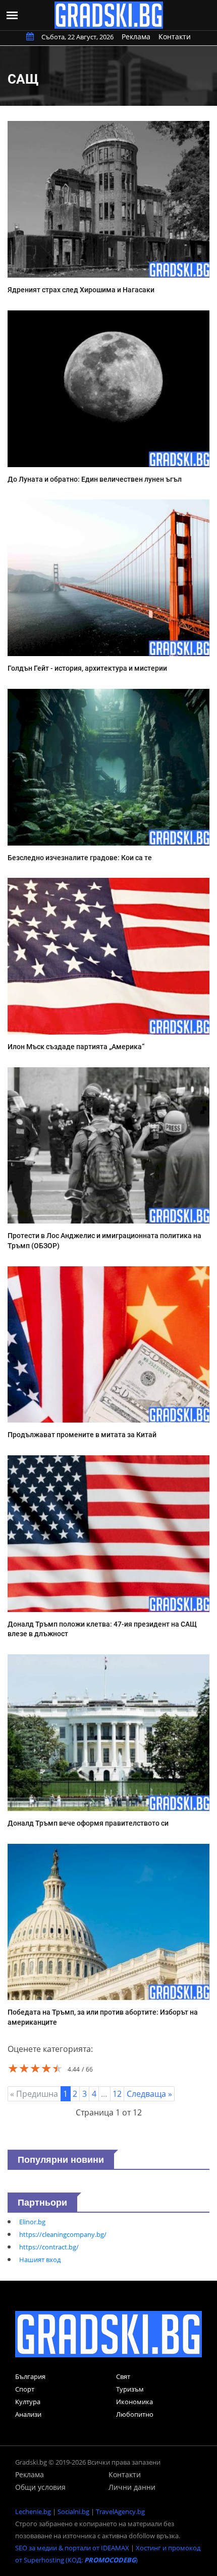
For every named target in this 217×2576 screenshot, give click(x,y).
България (30, 2376)
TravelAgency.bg (120, 2511)
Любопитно (135, 2414)
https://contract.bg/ (49, 2247)
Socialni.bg (73, 2511)
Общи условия (40, 2487)
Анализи (28, 2414)
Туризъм (130, 2389)
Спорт (25, 2389)
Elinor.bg (32, 2222)
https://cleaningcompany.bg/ (63, 2234)
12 (117, 2094)
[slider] (35, 2068)
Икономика (134, 2402)
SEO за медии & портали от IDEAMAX (72, 2548)
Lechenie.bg (33, 2511)
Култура (28, 2402)
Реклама (136, 37)
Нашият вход (40, 2260)
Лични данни (132, 2487)
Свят (123, 2376)
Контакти (175, 37)
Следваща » (149, 2094)
